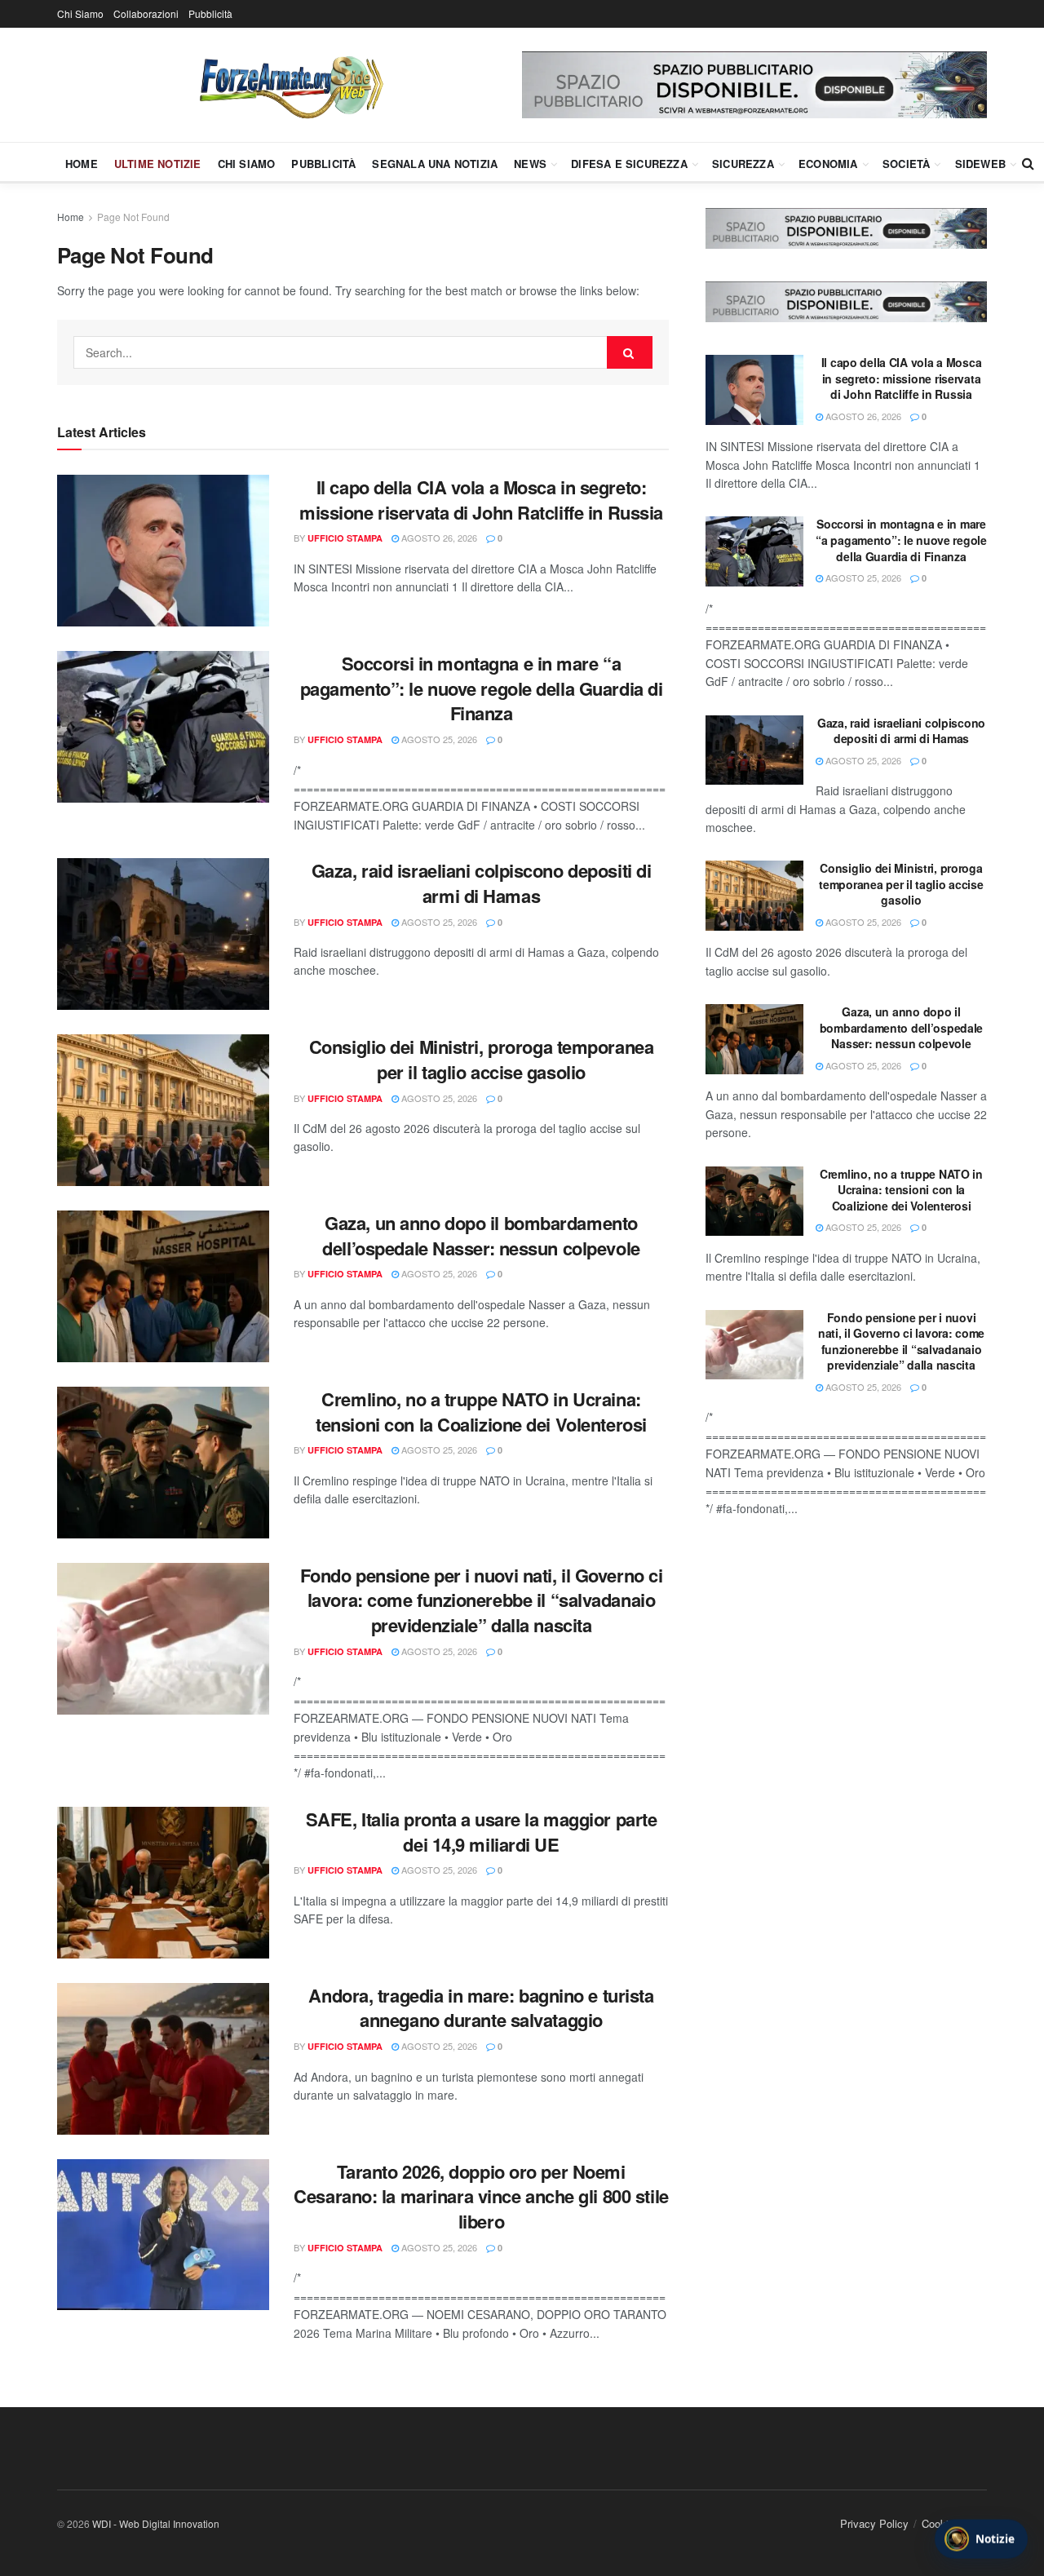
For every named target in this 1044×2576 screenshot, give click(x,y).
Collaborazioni (146, 13)
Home (82, 164)
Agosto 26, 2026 (438, 538)
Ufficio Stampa (345, 538)
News (530, 164)
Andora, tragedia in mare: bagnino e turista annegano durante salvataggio (481, 2008)
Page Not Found (133, 217)
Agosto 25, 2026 (438, 739)
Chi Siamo (80, 13)
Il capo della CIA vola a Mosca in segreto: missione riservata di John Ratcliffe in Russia (481, 500)
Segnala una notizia (435, 164)
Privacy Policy (874, 2523)
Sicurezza (743, 164)
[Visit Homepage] (290, 85)
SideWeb (980, 164)
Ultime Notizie (158, 164)
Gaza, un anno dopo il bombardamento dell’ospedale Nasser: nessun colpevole (481, 1235)
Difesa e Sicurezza (629, 164)
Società (906, 164)
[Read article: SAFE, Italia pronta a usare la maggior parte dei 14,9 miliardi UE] (163, 1883)
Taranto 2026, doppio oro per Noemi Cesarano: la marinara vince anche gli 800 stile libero (481, 2197)
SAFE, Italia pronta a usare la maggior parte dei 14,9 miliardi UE (482, 1832)
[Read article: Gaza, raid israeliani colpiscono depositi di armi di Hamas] (163, 934)
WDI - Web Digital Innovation (156, 2523)
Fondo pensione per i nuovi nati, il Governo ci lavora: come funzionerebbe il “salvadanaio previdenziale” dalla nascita (482, 1600)
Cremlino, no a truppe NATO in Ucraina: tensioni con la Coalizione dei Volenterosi (481, 1412)
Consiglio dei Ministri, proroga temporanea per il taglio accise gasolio (482, 1059)
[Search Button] (1028, 163)
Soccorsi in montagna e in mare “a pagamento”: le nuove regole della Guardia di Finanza (482, 688)
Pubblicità (210, 13)
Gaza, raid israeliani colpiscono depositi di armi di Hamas (482, 883)
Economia (828, 164)
